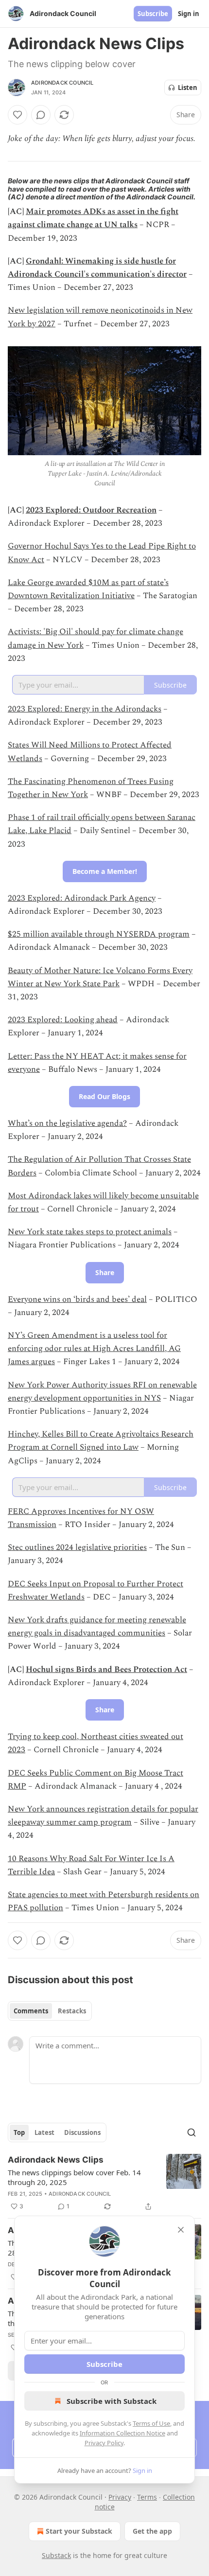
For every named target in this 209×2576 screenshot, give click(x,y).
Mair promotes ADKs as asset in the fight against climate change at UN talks (93, 218)
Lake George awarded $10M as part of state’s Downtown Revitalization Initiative (88, 589)
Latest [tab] (44, 2132)
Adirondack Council (62, 83)
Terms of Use (151, 2423)
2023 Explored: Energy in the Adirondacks (85, 709)
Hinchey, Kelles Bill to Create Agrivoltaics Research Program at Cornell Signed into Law (101, 1441)
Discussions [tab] (82, 2132)
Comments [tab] (31, 2011)
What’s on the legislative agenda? (67, 1123)
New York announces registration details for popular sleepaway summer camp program (103, 1816)
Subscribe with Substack (112, 2401)
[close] (181, 2230)
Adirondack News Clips (56, 2160)
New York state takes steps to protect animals (90, 1232)
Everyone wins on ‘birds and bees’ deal (77, 1299)
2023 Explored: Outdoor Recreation (91, 510)
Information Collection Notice (122, 2433)
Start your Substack (79, 2531)
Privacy (120, 2497)
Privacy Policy (104, 2443)
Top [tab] (19, 2132)
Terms (147, 2497)
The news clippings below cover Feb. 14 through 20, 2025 (74, 2177)
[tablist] (50, 2011)
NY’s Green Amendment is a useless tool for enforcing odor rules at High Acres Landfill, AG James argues (94, 1349)
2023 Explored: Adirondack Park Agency (82, 898)
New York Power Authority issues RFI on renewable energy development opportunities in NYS (102, 1392)
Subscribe (153, 14)
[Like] (17, 115)
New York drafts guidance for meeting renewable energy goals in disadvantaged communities (97, 1626)
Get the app (152, 2531)
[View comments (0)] (41, 115)
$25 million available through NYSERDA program (99, 934)
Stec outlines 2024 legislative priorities (77, 1547)
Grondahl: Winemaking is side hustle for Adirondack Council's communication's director (97, 268)
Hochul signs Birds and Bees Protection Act (106, 1670)
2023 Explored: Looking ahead (63, 1020)
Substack (56, 2555)
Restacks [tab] (72, 2011)
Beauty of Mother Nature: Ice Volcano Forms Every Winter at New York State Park (100, 977)
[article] (104, 2183)
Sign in (189, 14)
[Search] (192, 2132)
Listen (188, 88)
